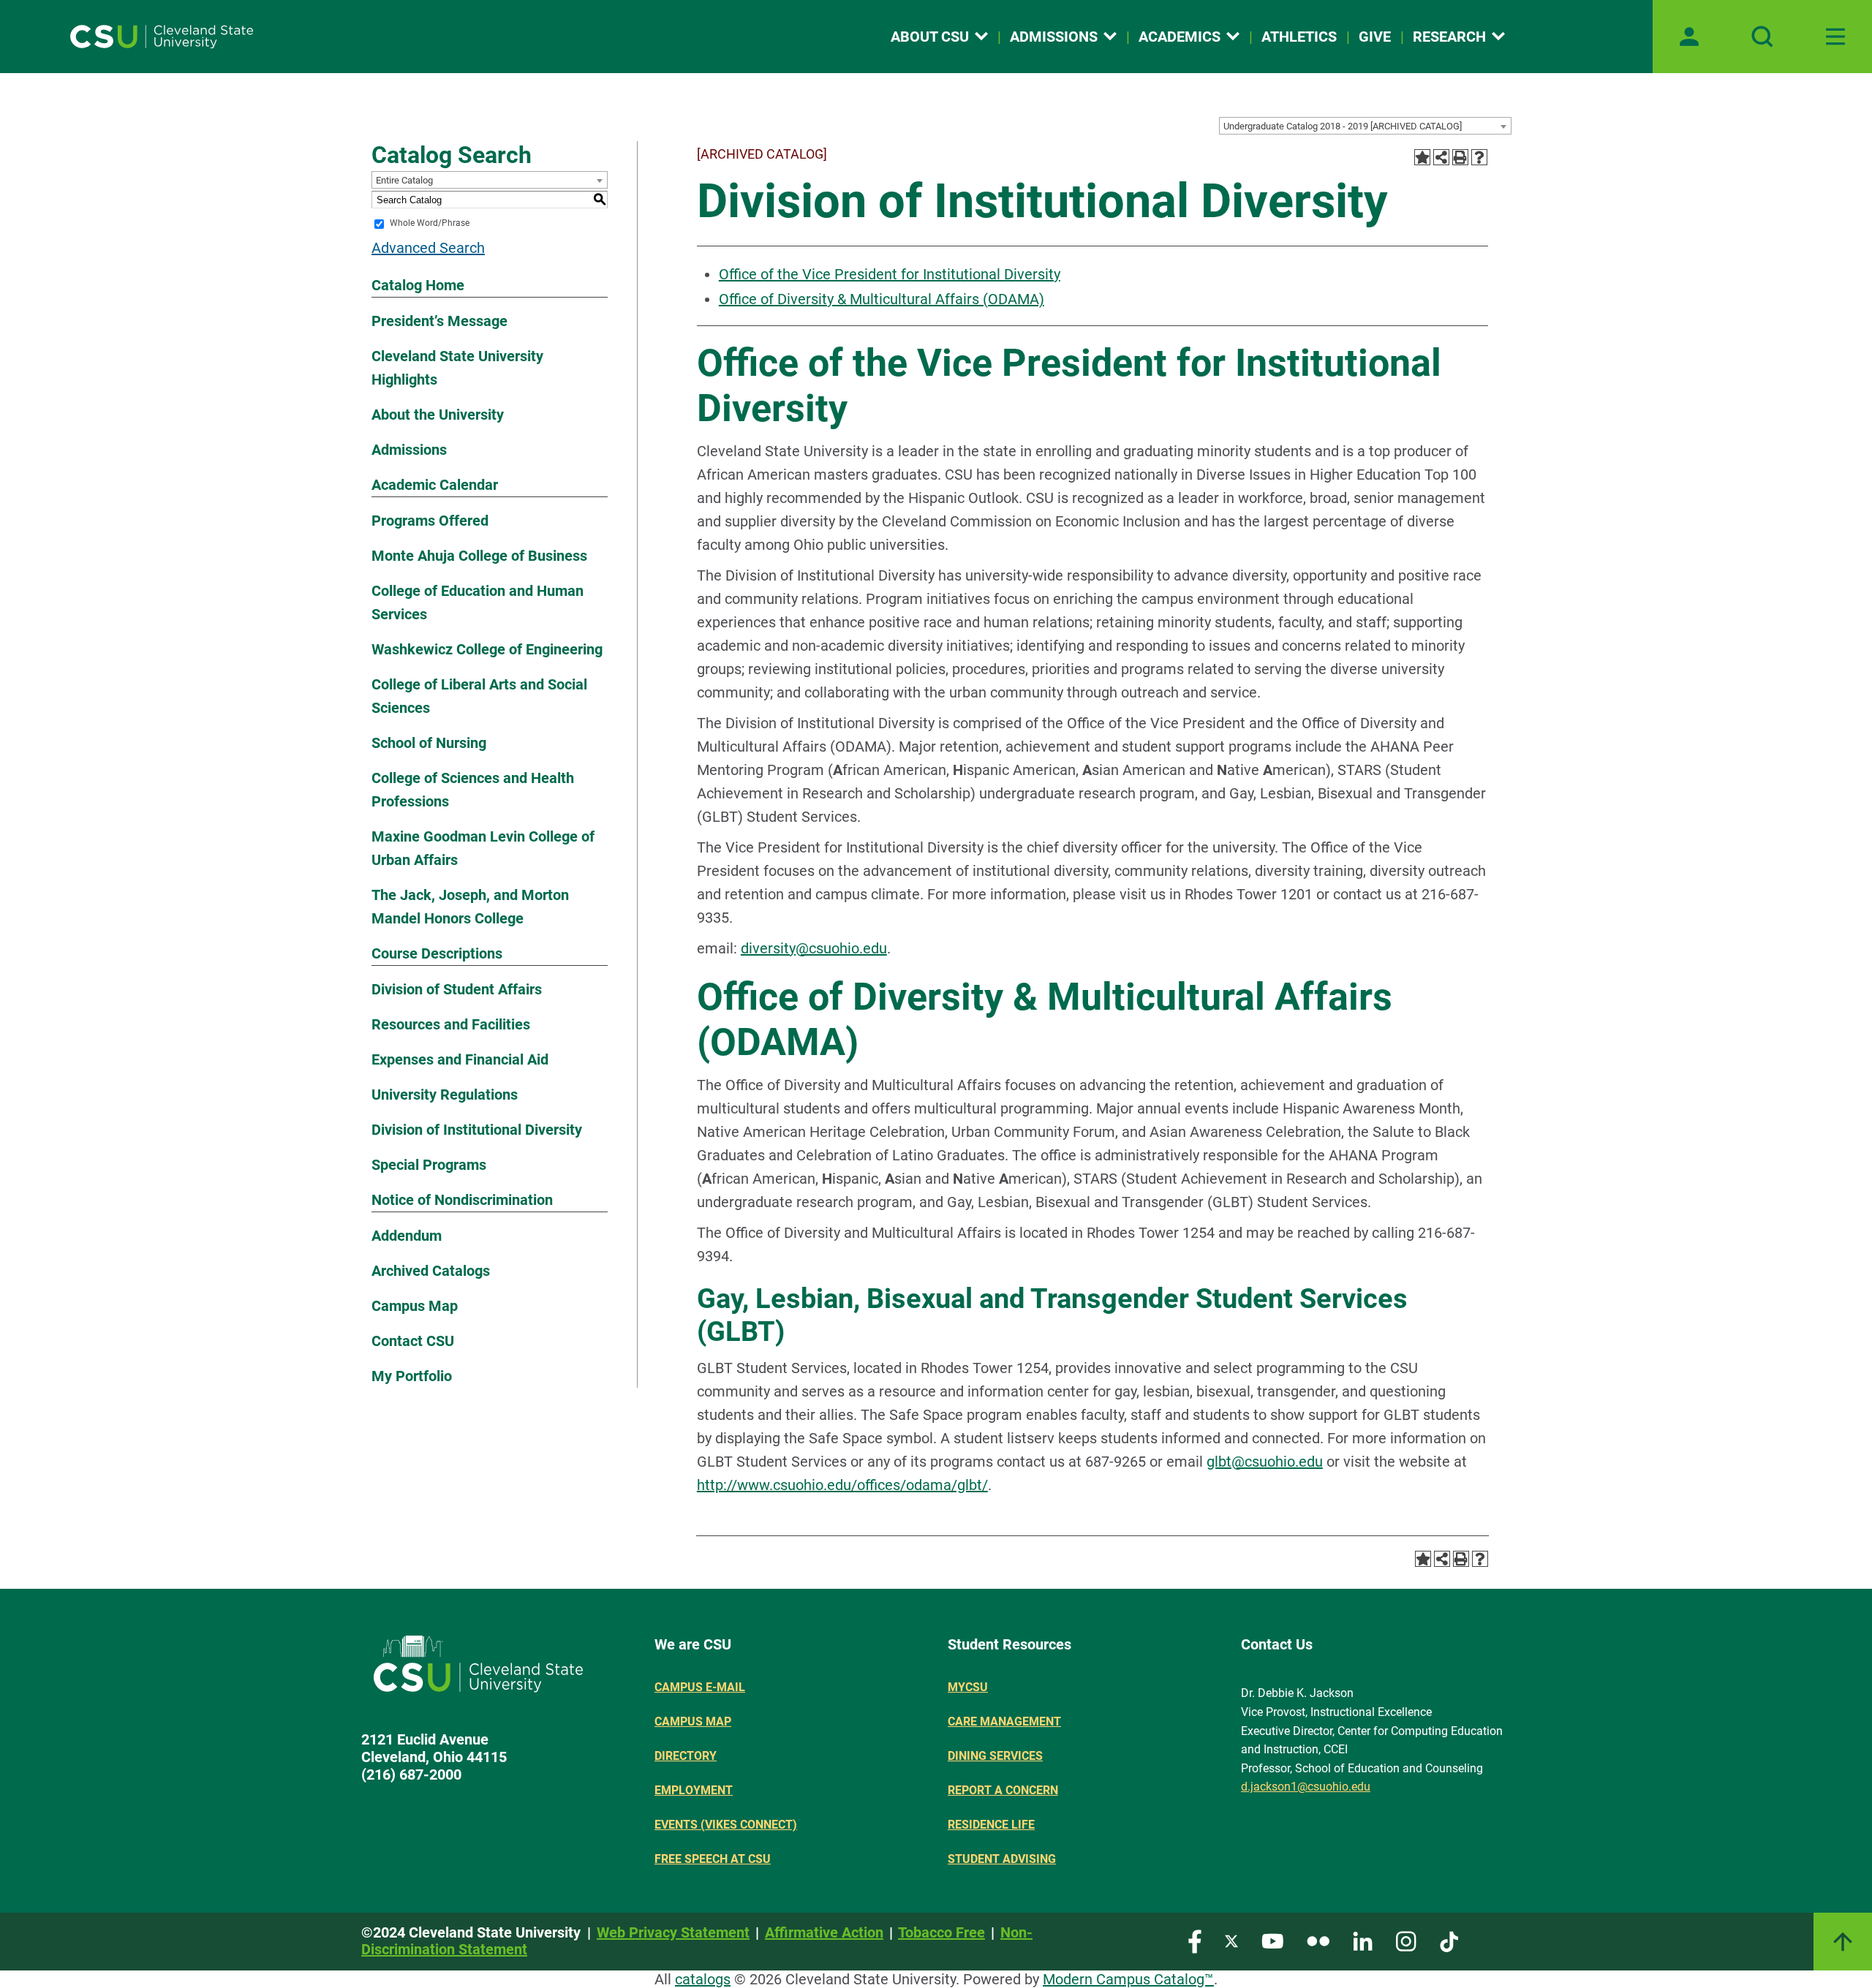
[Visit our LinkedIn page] (1363, 1940)
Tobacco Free (941, 1932)
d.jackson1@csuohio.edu (1306, 1787)
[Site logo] (162, 37)
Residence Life (991, 1825)
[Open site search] (1762, 37)
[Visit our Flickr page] (1318, 1940)
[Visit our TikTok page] (1449, 1940)
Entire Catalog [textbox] (404, 180)
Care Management (1004, 1721)
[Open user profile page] (1689, 37)
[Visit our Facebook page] (1195, 1940)
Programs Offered (430, 521)
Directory (686, 1756)
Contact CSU (413, 1341)
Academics (1180, 37)
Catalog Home (418, 285)
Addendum (407, 1236)
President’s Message (439, 321)
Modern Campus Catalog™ (1128, 1979)
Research (1449, 37)
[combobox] (1365, 126)
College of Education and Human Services (478, 602)
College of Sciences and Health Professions (473, 790)
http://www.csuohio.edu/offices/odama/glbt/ (842, 1485)
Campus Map (415, 1306)
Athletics (1299, 37)
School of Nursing (429, 743)
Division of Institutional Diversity (477, 1130)
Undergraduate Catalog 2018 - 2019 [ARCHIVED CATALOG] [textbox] (1343, 126)
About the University (438, 415)
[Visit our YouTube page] (1272, 1940)
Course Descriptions (437, 953)
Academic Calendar (435, 485)
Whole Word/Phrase (430, 224)
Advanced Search (428, 248)
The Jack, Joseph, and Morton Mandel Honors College (470, 907)
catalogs (703, 1979)
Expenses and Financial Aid (460, 1059)
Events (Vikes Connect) (726, 1825)
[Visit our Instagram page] (1406, 1940)
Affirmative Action (824, 1932)
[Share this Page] (1441, 157)
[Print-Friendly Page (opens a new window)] (1460, 157)
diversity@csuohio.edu (814, 948)
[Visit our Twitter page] (1231, 1940)
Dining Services (995, 1756)
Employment (694, 1790)
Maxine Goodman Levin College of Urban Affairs (483, 848)
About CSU (930, 37)
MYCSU (968, 1687)
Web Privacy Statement (673, 1932)
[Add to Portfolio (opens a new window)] (1422, 157)
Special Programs (429, 1165)
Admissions (1054, 37)
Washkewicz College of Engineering (487, 649)
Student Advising (1002, 1859)
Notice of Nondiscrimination (462, 1200)
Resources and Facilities (451, 1024)
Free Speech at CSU (713, 1859)
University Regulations (445, 1095)
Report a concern (1003, 1790)
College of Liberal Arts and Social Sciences (479, 696)
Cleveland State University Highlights (457, 368)
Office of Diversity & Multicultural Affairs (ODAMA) (882, 299)
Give (1375, 37)
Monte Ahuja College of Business (479, 556)
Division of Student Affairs (457, 989)
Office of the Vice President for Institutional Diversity (890, 274)
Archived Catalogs (431, 1271)
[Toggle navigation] (1835, 37)
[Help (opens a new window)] (1479, 157)
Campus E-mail (700, 1687)
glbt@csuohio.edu (1265, 1462)
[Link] (1843, 1942)
